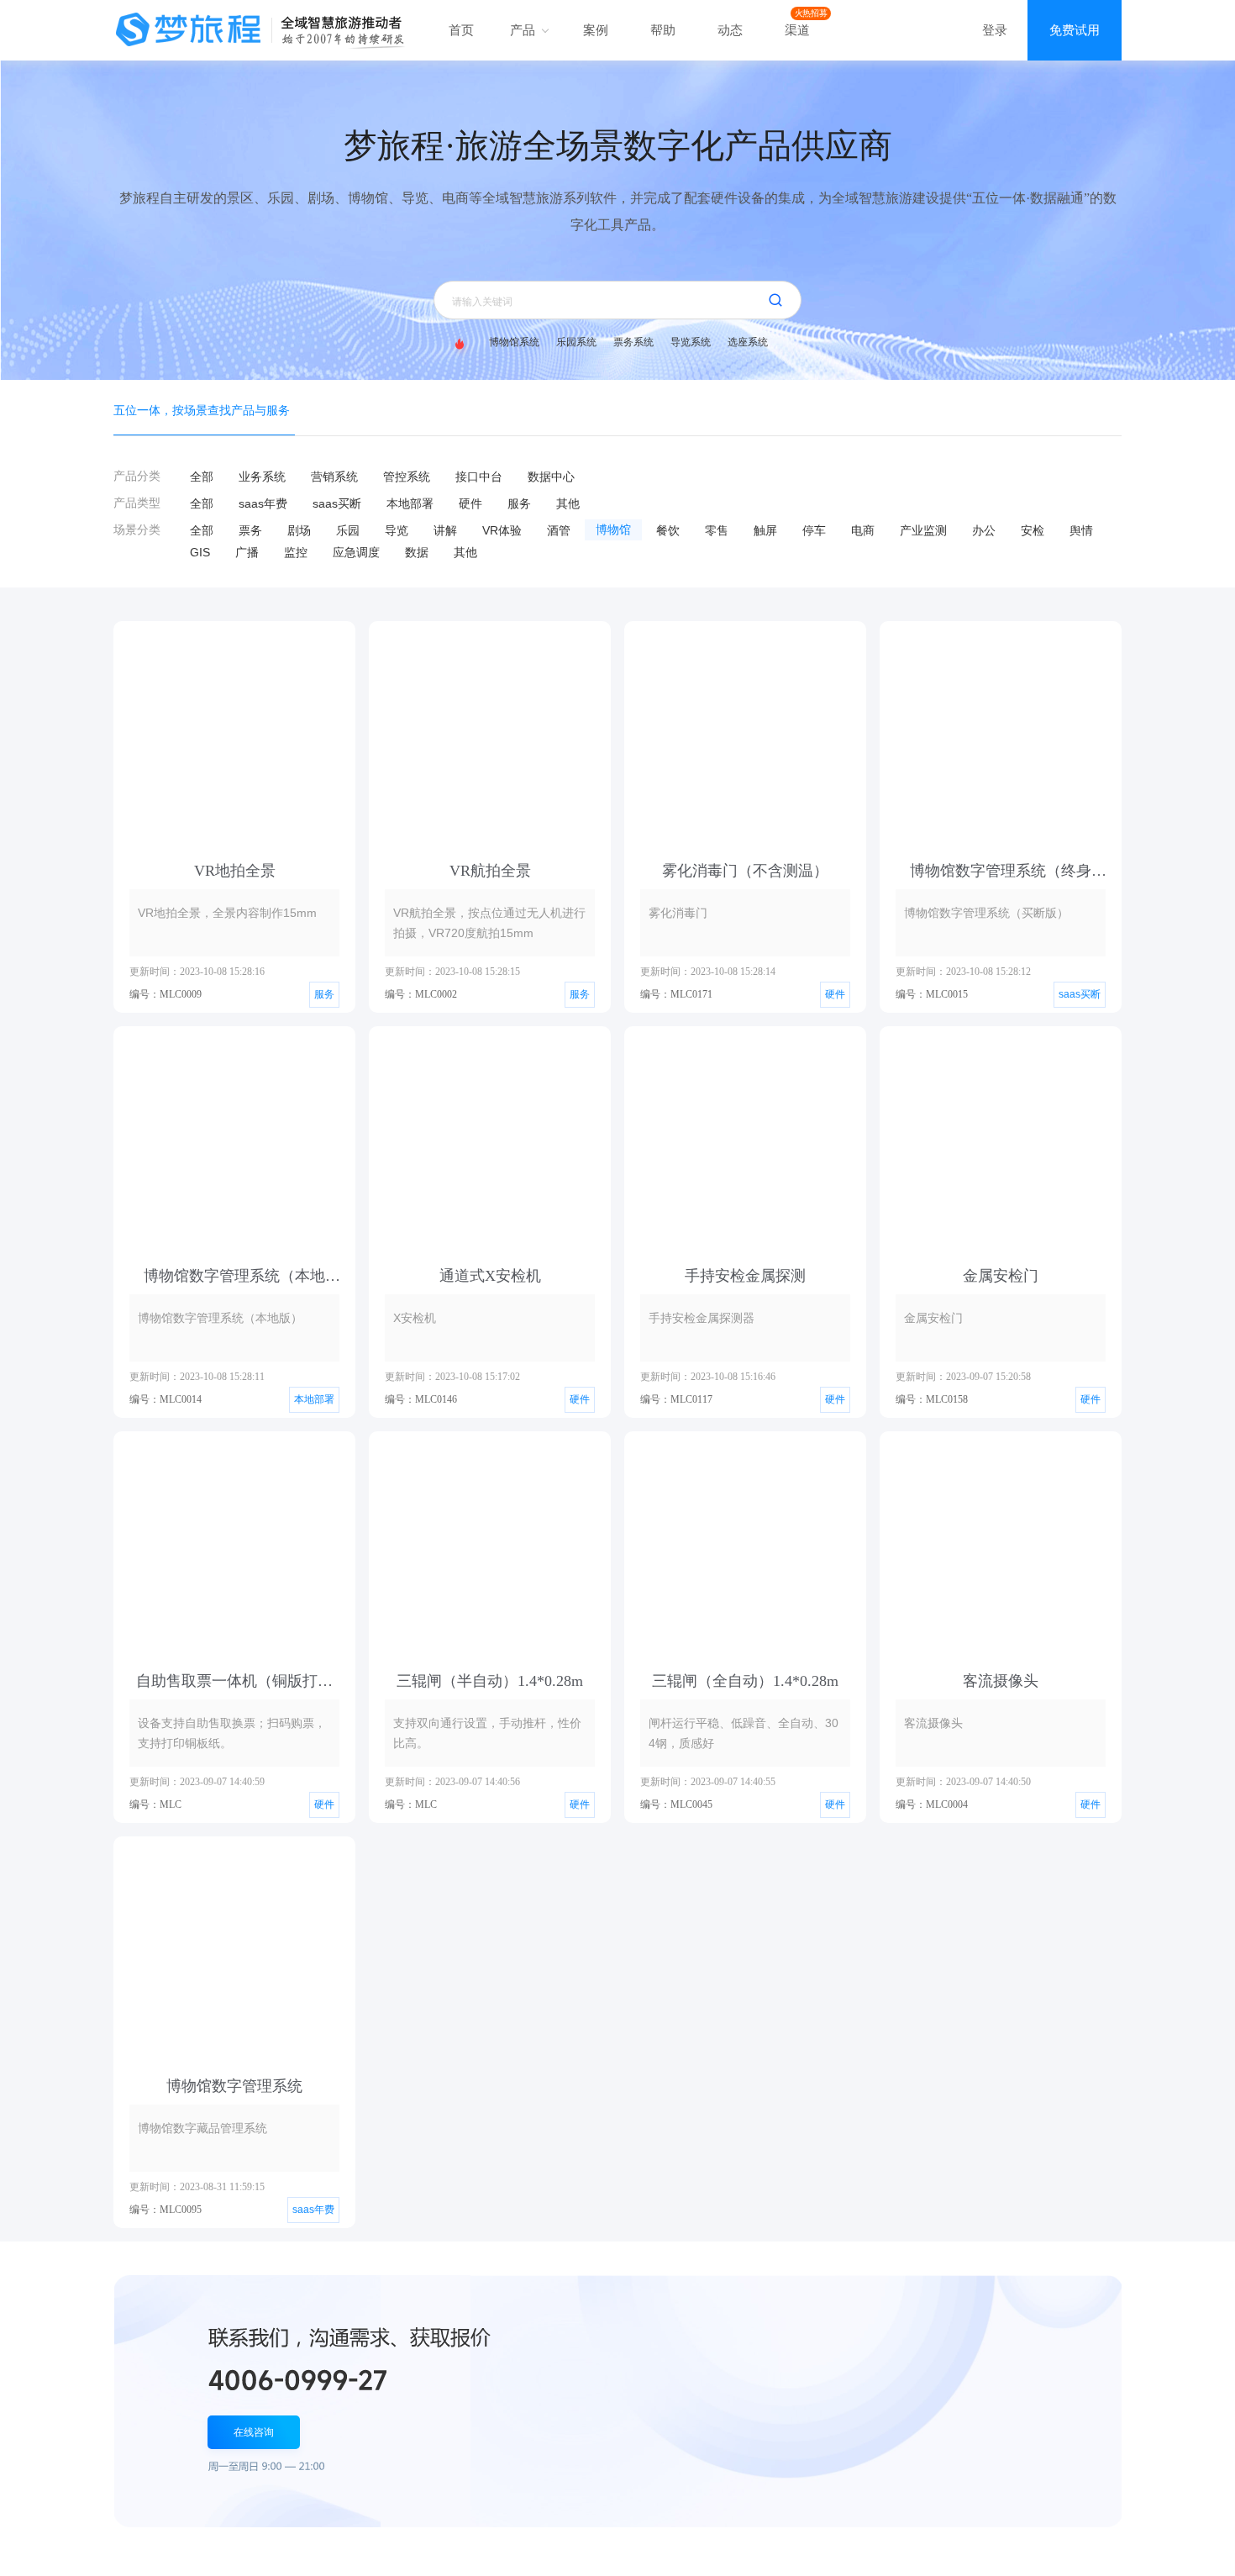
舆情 (1081, 530)
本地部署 (410, 503)
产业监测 (923, 530)
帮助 (663, 30)
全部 (202, 477)
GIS (200, 552)
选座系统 (748, 342)
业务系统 (262, 477)
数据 (417, 552)
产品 (524, 30)
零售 (717, 530)
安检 (1033, 530)
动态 (730, 30)
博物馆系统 (514, 342)
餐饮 (668, 530)
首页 (461, 30)
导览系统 (691, 342)
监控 (296, 552)
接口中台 (479, 477)
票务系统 (633, 342)
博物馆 (613, 530)
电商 (863, 530)
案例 (596, 30)
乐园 (348, 530)
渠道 (797, 30)
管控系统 (407, 477)
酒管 (559, 530)
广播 (247, 552)
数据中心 (551, 477)
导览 (397, 530)
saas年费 (263, 503)
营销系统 (334, 477)
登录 (995, 30)
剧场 (299, 530)
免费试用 (1075, 30)
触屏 (765, 530)
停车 (814, 530)
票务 (250, 530)
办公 (984, 530)
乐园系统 (576, 342)
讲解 (445, 530)
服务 (519, 503)
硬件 (470, 503)
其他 (568, 503)
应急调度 (356, 552)
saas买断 (337, 503)
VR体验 (502, 530)
